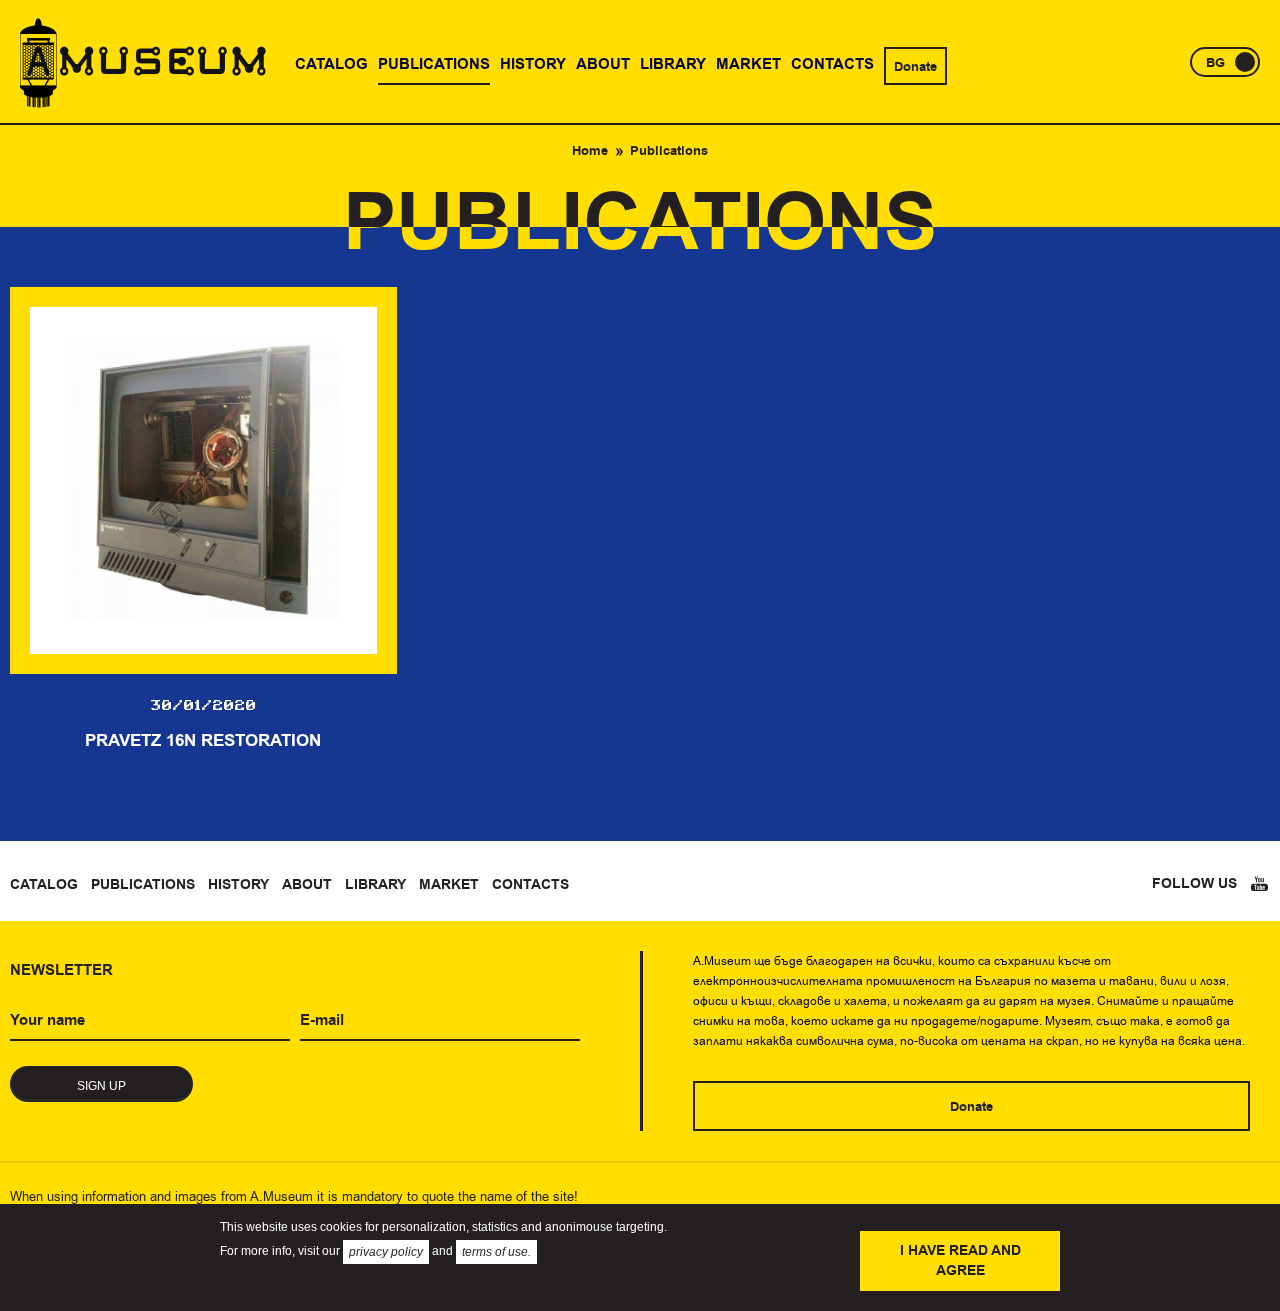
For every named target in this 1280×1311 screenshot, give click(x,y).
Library (375, 885)
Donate (915, 67)
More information (914, 1223)
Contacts (530, 885)
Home (590, 151)
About (307, 885)
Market (449, 885)
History (238, 885)
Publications (143, 885)
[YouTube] (1260, 884)
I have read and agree (960, 1261)
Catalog (44, 885)
